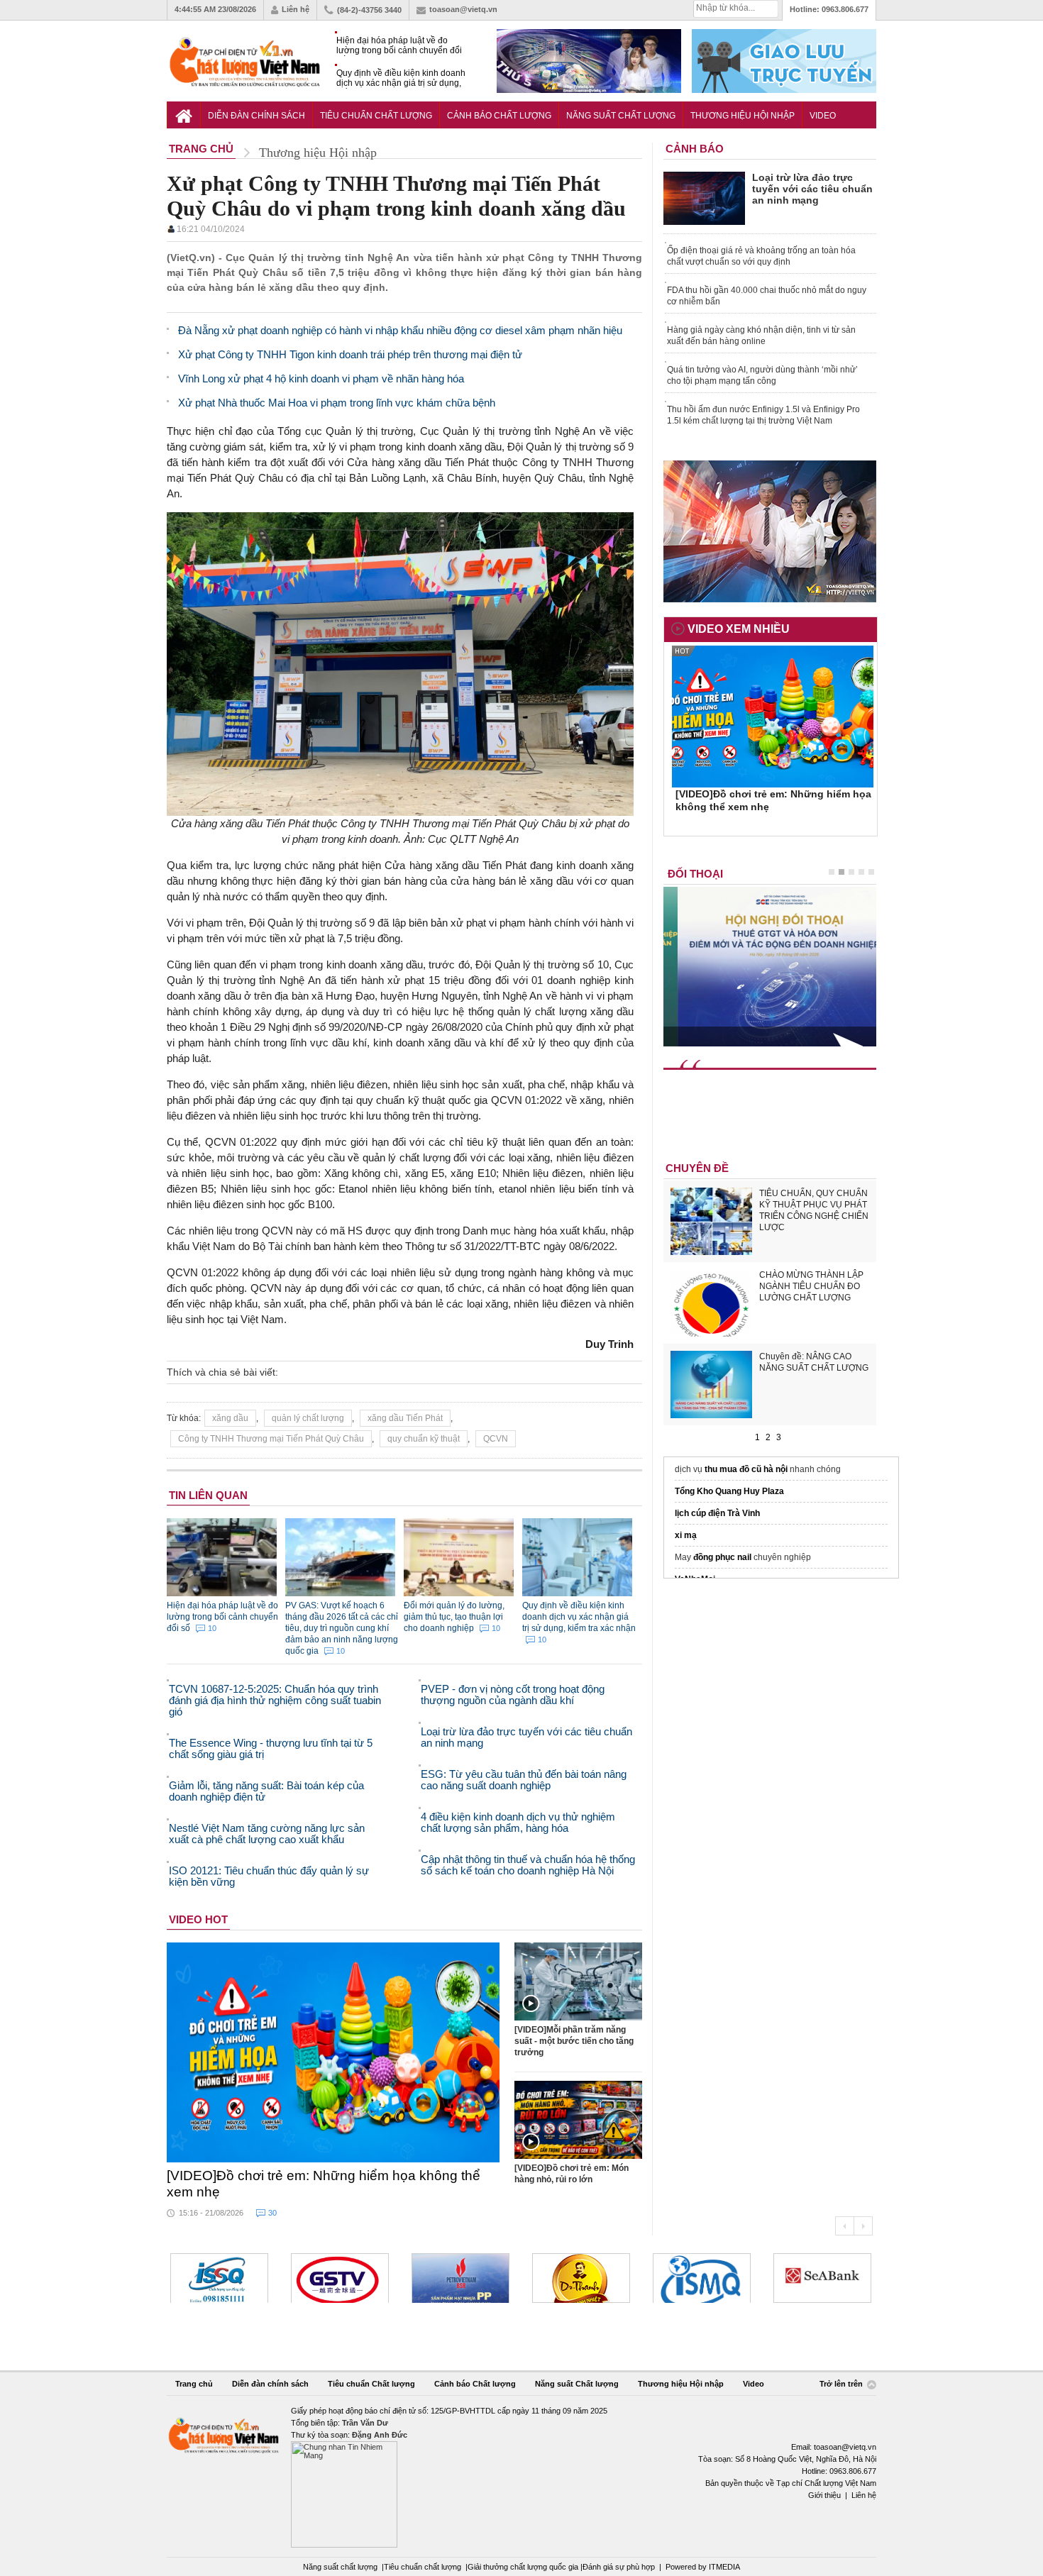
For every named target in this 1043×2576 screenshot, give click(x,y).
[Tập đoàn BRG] (822, 2278)
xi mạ (686, 1535)
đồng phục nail (722, 1557)
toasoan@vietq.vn (463, 9)
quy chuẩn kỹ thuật (424, 1439)
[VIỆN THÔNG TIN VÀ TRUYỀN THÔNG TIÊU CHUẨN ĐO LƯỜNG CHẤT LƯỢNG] (581, 2278)
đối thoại (695, 874)
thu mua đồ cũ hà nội (746, 1469)
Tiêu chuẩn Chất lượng (376, 116)
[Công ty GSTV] (219, 2278)
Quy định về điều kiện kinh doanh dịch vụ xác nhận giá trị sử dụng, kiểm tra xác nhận (401, 78)
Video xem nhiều (739, 629)
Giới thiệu (824, 2495)
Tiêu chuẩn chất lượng (423, 2567)
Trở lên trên (842, 2384)
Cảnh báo (695, 149)
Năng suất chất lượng (340, 2567)
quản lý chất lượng (308, 1418)
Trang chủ (194, 2384)
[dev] (340, 2278)
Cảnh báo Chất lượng (499, 116)
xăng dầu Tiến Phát (405, 1418)
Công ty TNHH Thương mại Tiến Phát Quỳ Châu (271, 1439)
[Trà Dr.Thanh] (460, 2278)
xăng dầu (230, 1418)
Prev (844, 2226)
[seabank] (702, 2278)
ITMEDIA (724, 2567)
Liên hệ (296, 9)
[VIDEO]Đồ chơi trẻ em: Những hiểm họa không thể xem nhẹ (324, 2184)
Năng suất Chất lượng (621, 116)
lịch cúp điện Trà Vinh (717, 1513)
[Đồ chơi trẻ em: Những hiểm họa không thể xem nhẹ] (333, 2052)
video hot (198, 1919)
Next (863, 2226)
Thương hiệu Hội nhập (743, 116)
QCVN (496, 1439)
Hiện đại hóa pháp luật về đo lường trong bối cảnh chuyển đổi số (399, 46)
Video (823, 116)
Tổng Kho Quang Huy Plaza (729, 1491)
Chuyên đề (697, 1168)
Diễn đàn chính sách (256, 116)
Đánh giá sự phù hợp (619, 2567)
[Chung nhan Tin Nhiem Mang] (521, 2476)
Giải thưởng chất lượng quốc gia (524, 2567)
